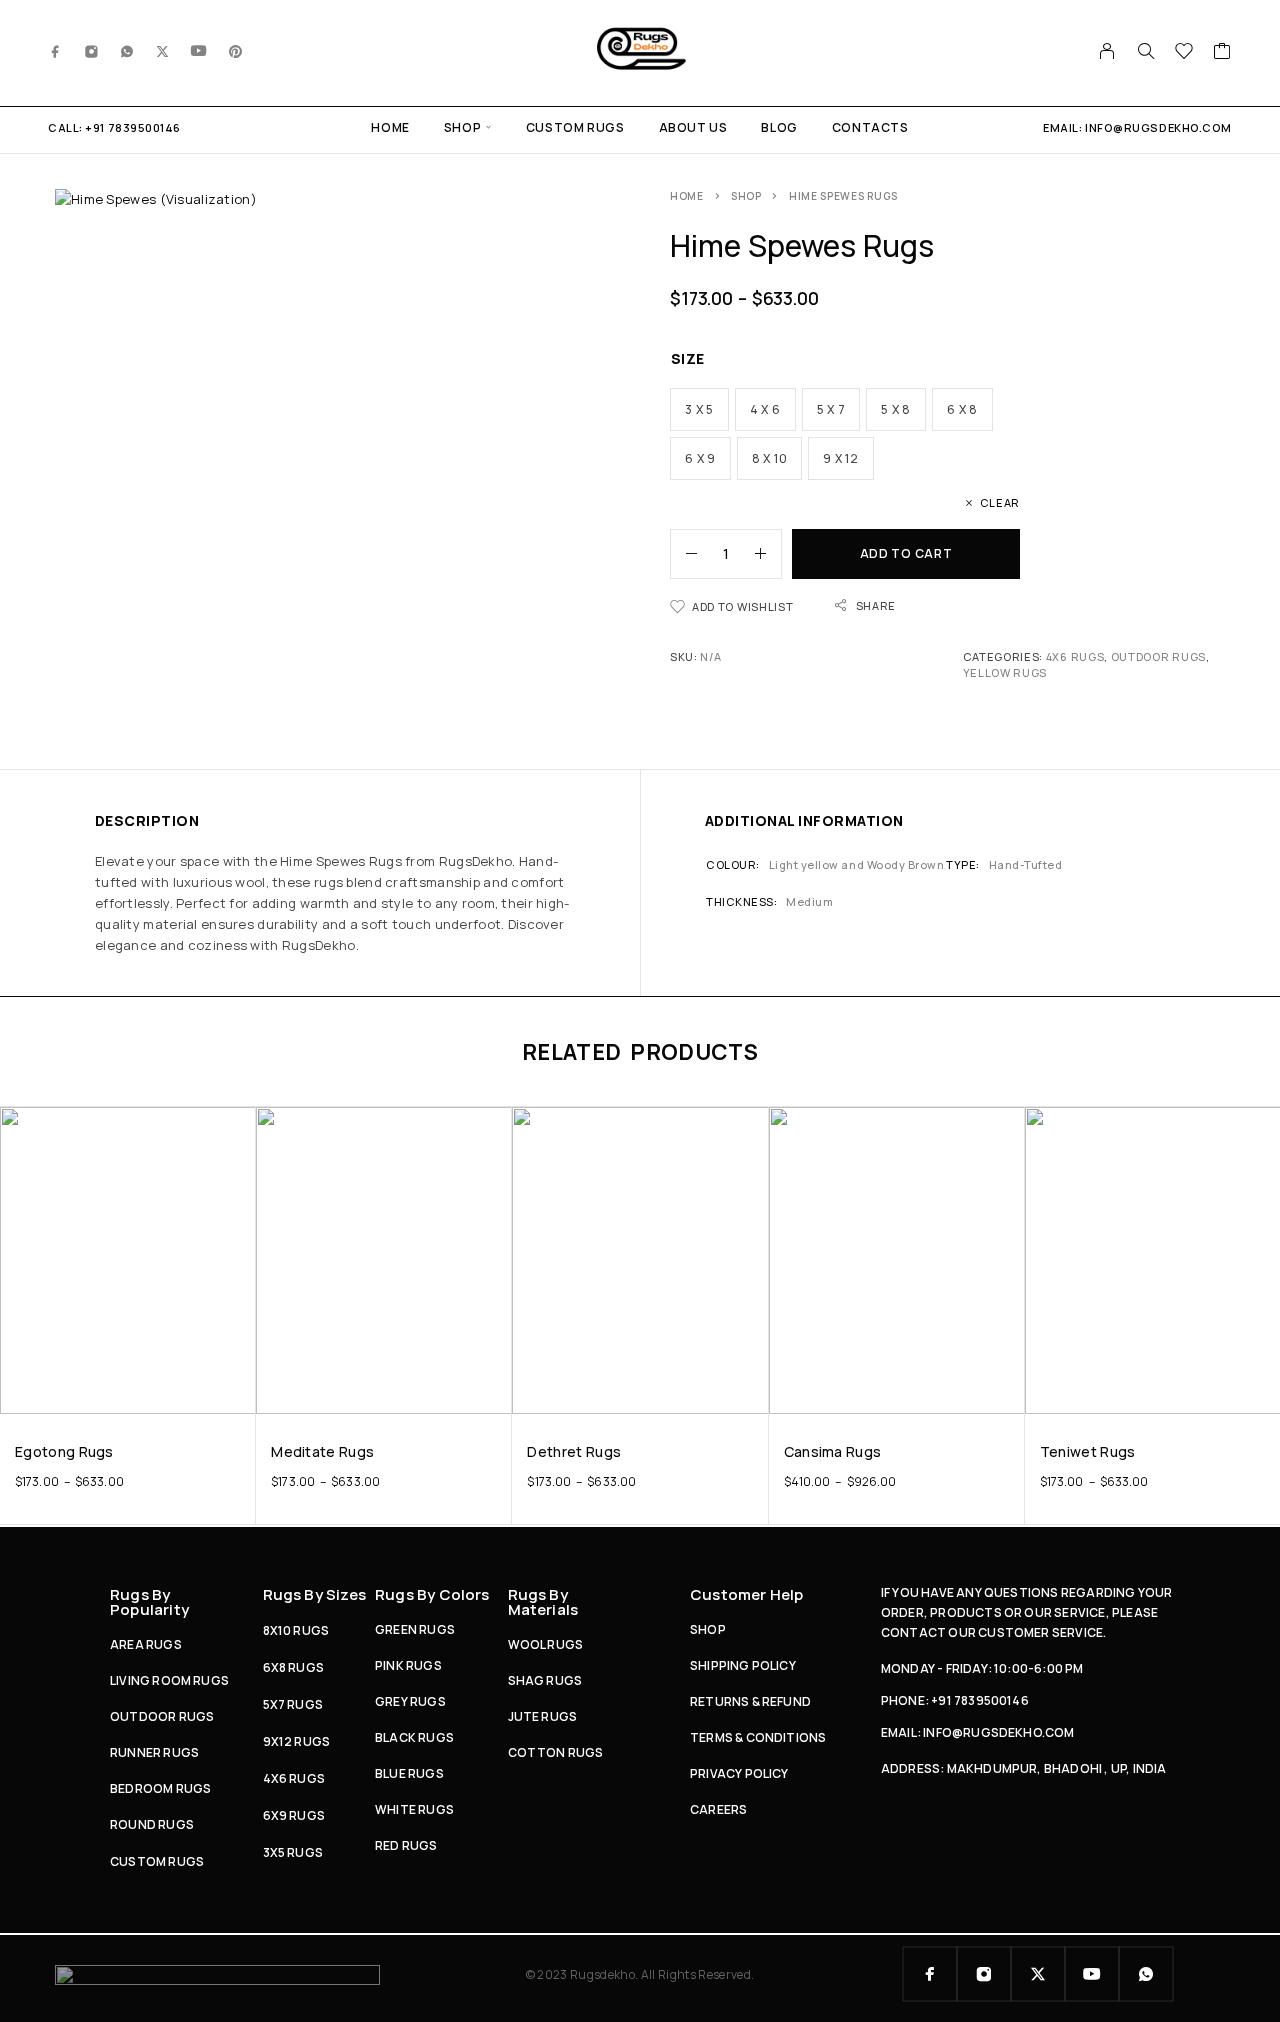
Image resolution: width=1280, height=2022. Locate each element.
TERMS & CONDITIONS (758, 1737)
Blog (779, 127)
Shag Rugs (545, 1680)
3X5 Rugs (293, 1852)
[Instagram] (92, 50)
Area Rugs (146, 1644)
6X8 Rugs (294, 1667)
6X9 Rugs (294, 1815)
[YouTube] (199, 50)
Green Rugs (415, 1629)
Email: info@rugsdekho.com (978, 1732)
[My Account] (1107, 51)
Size (688, 358)
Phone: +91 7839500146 (955, 1700)
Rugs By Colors (432, 1594)
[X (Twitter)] (163, 50)
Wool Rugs (546, 1644)
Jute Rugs (543, 1716)
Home (390, 127)
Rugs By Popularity (149, 1602)
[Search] (1146, 51)
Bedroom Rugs (160, 1788)
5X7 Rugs (293, 1704)
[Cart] (1222, 53)
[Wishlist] (1184, 53)
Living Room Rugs (169, 1680)
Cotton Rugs (556, 1752)
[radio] (699, 409)
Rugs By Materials (543, 1602)
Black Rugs (414, 1737)
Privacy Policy (739, 1773)
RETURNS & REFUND (750, 1701)
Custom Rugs (575, 127)
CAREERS (718, 1809)
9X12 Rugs (297, 1741)
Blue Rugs (409, 1773)
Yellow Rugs (1005, 672)
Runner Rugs (154, 1752)
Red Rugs (406, 1845)
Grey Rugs (410, 1701)
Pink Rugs (408, 1665)
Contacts (870, 127)
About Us (693, 127)
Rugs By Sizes (314, 1594)
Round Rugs (152, 1824)
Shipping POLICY (743, 1665)
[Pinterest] (236, 50)
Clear (1000, 502)
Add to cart (906, 553)
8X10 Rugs (296, 1630)
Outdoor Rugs (1158, 656)
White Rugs (414, 1809)
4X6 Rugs (1075, 656)
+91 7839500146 (133, 127)
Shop (462, 127)
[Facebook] (56, 50)
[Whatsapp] (127, 50)
